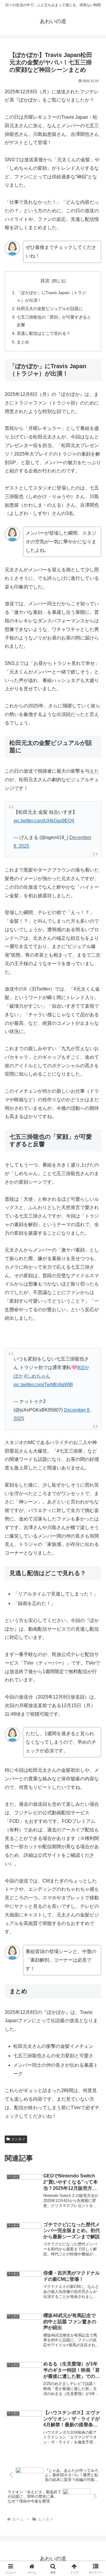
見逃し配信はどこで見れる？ (44, 333)
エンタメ (18, 2139)
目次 (45, 281)
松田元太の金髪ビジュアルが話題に (50, 309)
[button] (95, 1440)
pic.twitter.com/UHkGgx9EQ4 (44, 821)
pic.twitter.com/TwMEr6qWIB (43, 1385)
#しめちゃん (37, 1376)
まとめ (23, 342)
